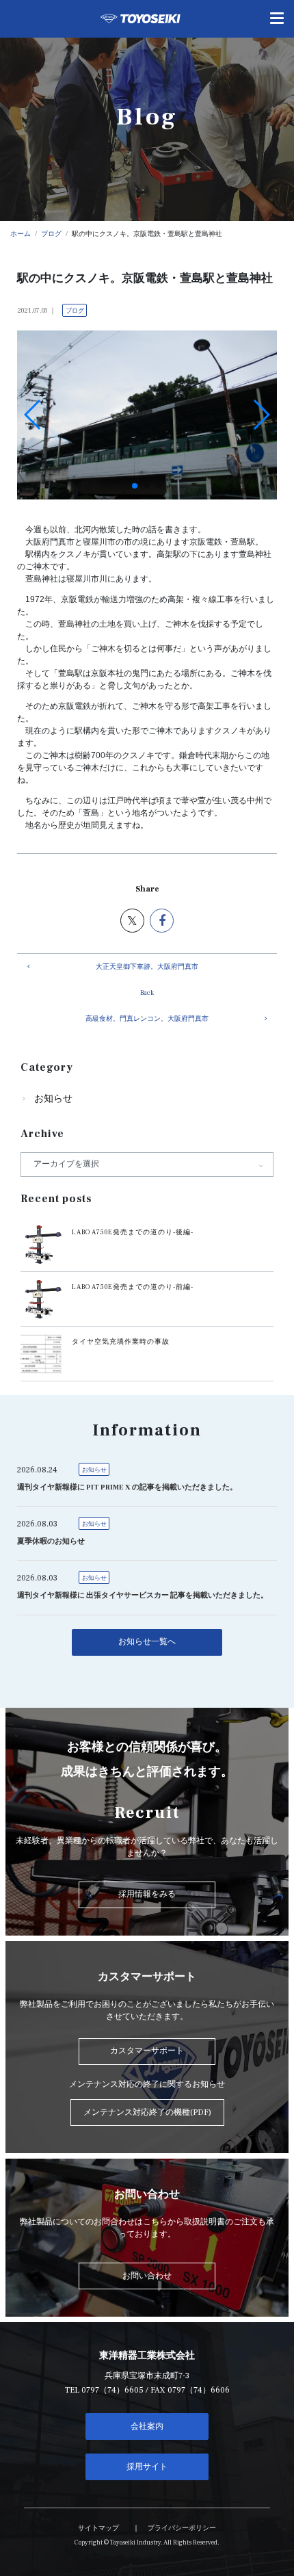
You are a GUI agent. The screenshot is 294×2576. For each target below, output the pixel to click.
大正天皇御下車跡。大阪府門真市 (147, 967)
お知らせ (53, 1099)
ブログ (75, 311)
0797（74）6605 (112, 2390)
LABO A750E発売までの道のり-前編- (133, 1287)
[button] (135, 486)
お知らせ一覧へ (147, 1642)
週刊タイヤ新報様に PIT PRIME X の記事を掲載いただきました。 (127, 1487)
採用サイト (147, 2467)
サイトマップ (98, 2528)
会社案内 (147, 2427)
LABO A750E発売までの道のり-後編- (133, 1232)
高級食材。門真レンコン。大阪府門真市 (147, 1019)
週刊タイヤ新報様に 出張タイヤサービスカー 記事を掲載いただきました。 (143, 1596)
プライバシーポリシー (182, 2528)
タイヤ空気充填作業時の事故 (121, 1342)
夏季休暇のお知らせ (51, 1541)
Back (147, 993)
